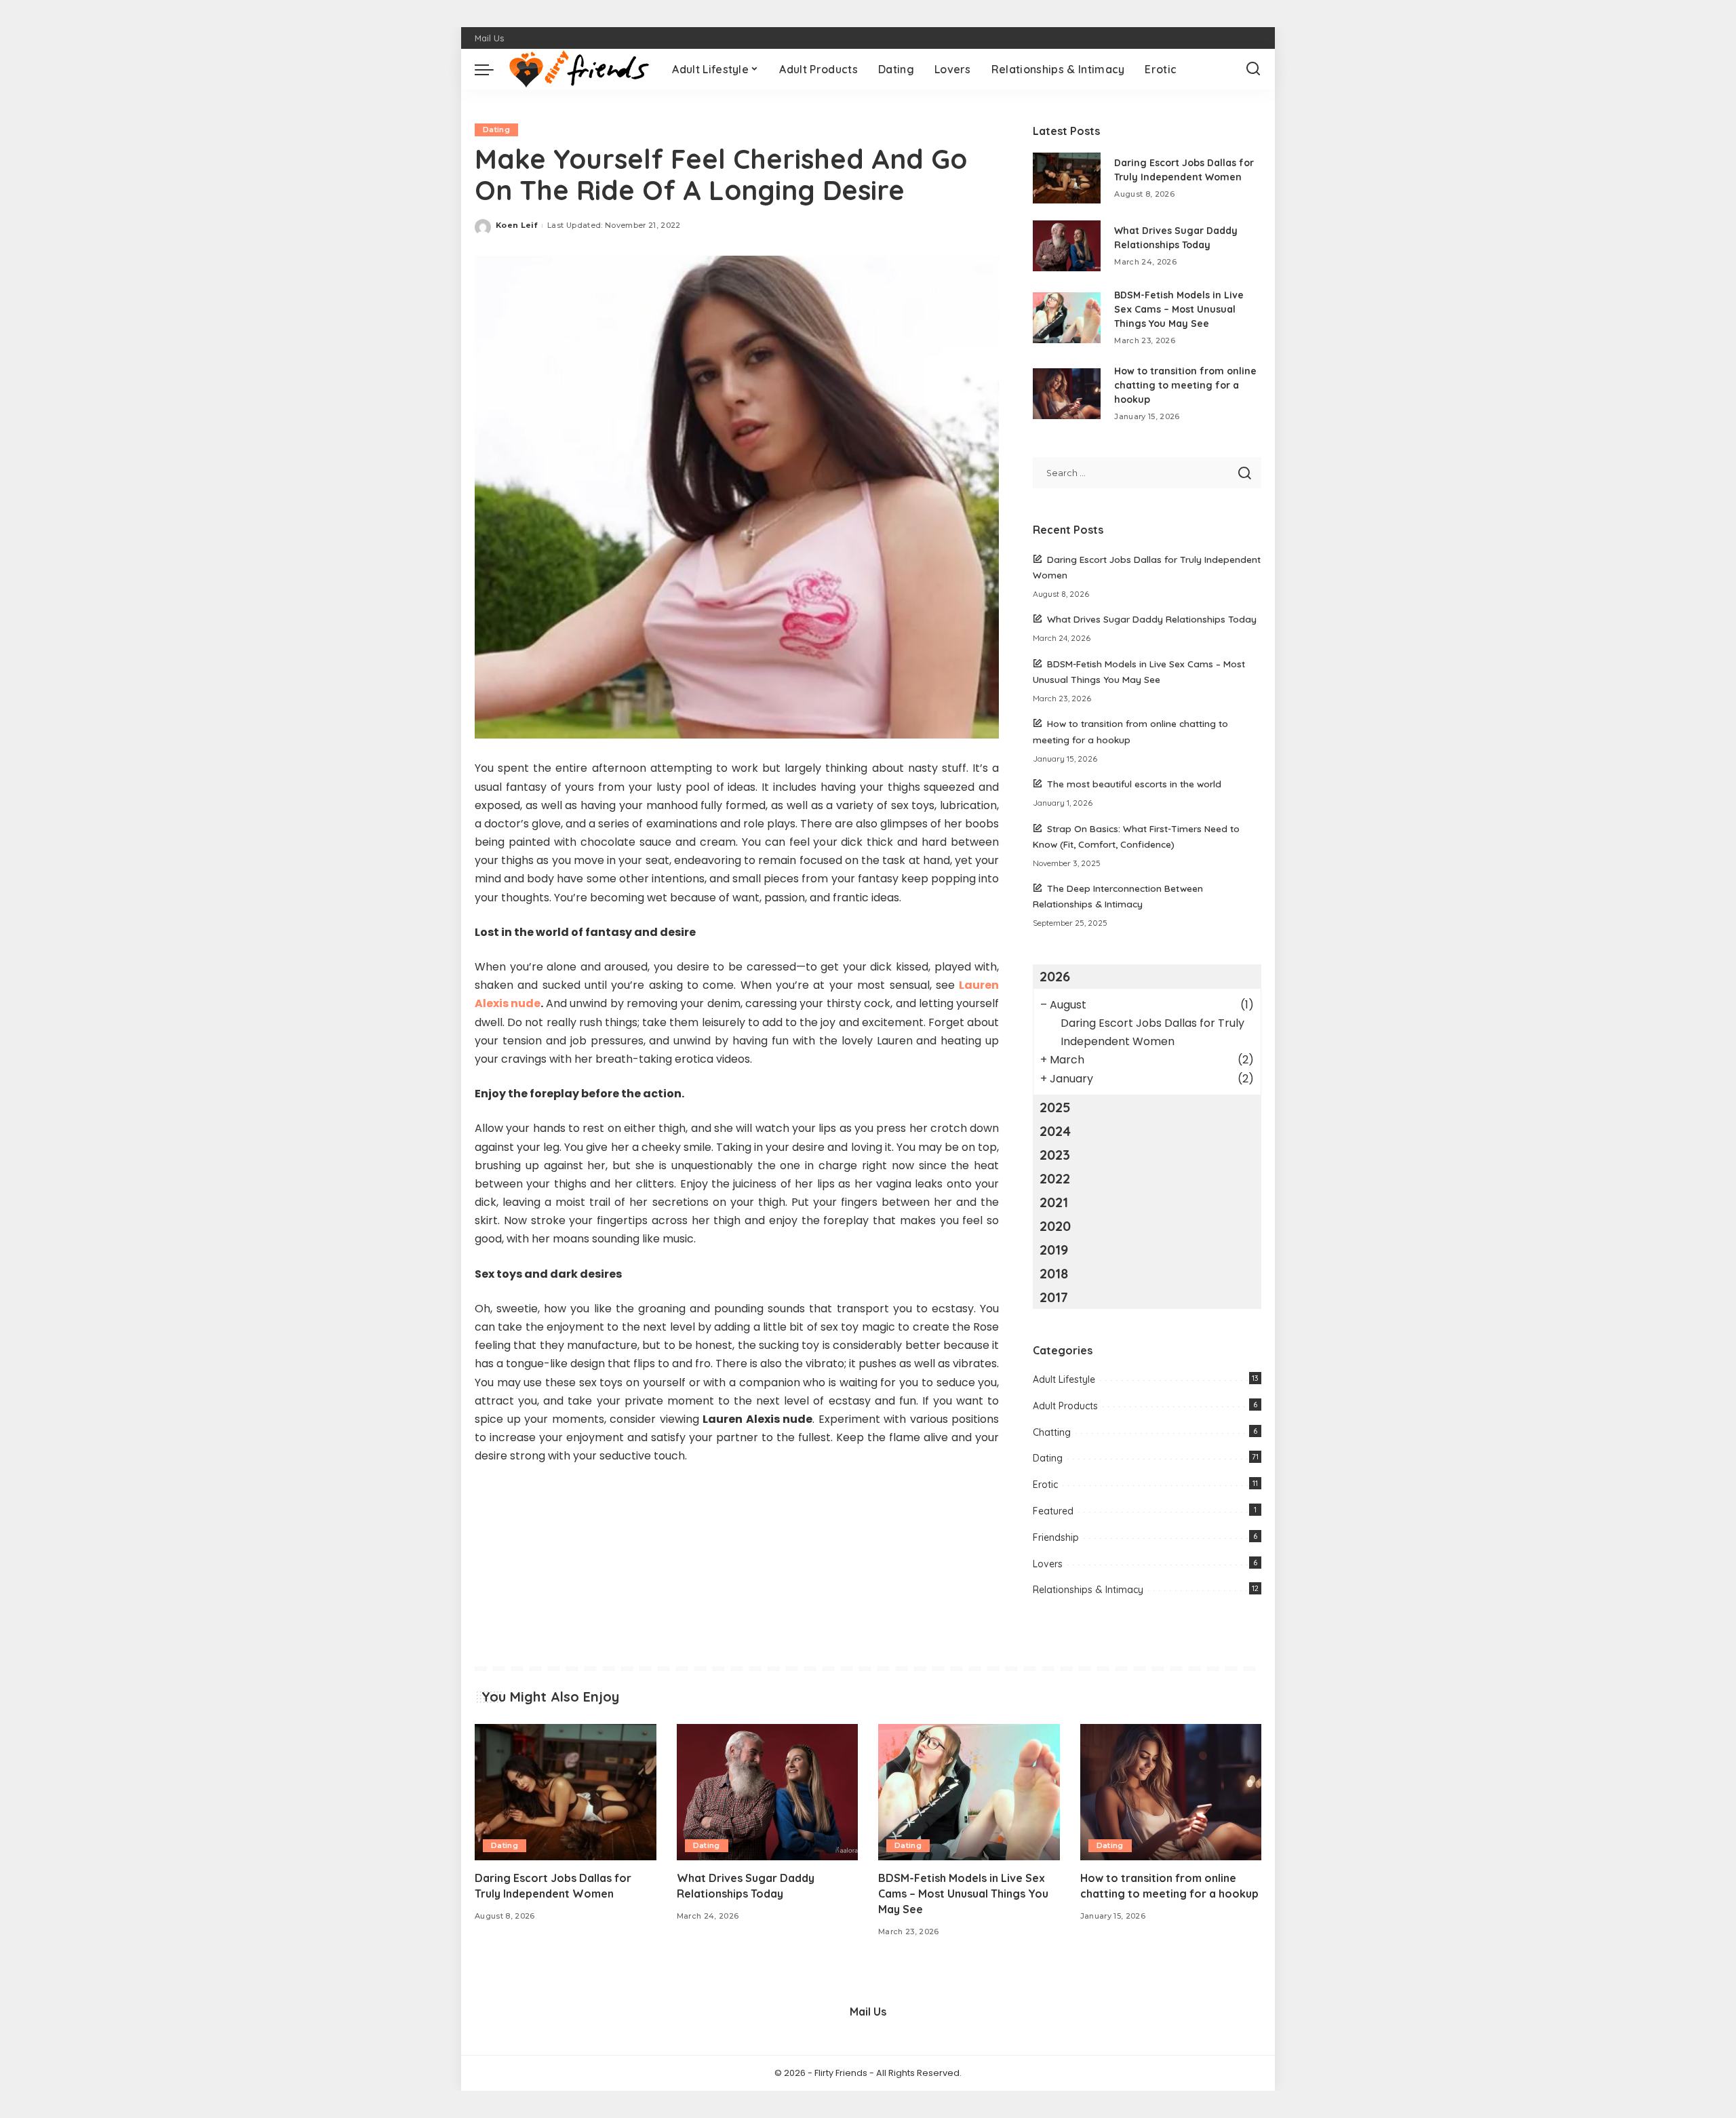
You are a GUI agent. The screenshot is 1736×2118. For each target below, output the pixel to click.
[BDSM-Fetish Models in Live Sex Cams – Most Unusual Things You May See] (1067, 318)
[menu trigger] (491, 69)
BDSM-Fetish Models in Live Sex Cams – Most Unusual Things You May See (1179, 309)
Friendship (1056, 1537)
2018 (1054, 1273)
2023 (1055, 1155)
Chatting (1052, 1432)
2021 (1054, 1202)
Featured (1053, 1511)
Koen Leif (516, 225)
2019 (1054, 1250)
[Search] (1253, 69)
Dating (496, 130)
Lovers (1048, 1564)
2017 (1054, 1297)
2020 (1055, 1226)
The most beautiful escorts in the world (1134, 784)
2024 (1055, 1131)
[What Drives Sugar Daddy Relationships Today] (1067, 246)
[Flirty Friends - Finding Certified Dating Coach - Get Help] (579, 69)
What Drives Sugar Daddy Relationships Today (1152, 619)
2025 (1055, 1107)
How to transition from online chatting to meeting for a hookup (1185, 385)
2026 (1055, 976)
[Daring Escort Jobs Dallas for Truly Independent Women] (1067, 178)
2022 (1055, 1178)
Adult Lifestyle (1064, 1379)
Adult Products (1065, 1406)
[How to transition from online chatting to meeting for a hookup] (1067, 394)
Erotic (1045, 1485)
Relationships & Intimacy (1088, 1590)
